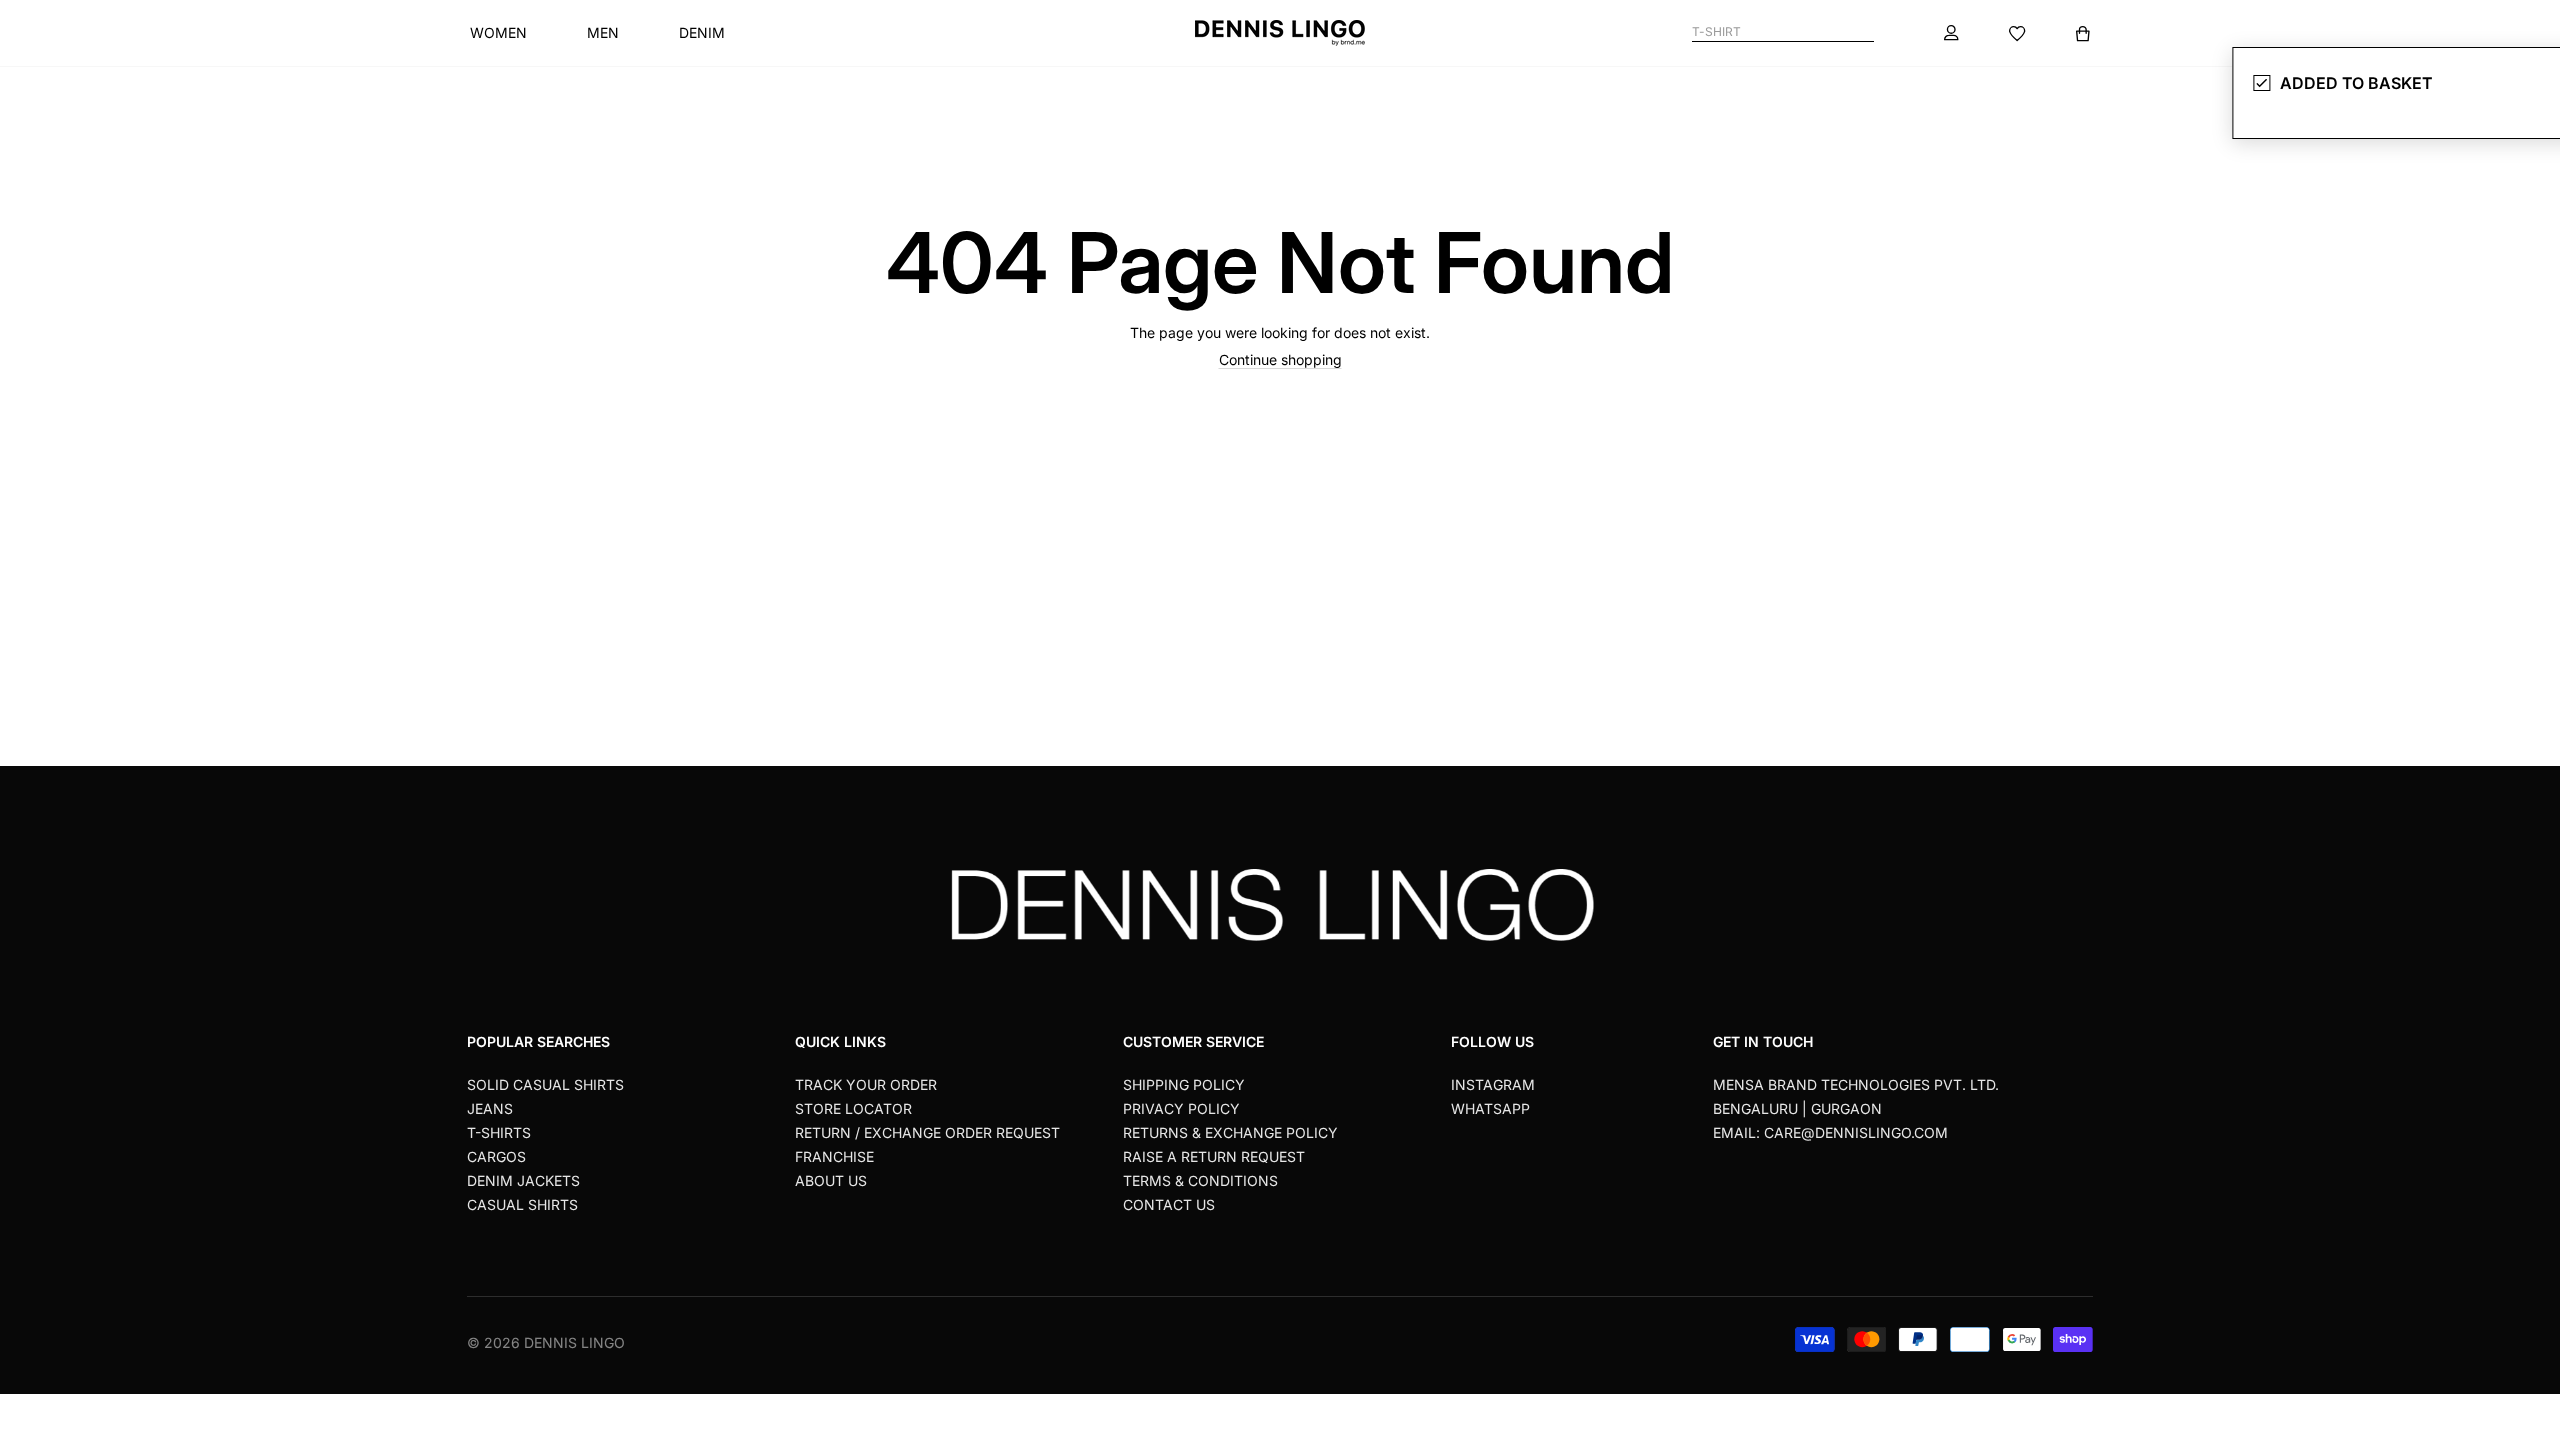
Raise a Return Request (1214, 1156)
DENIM (702, 32)
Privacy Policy (1181, 1108)
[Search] (1865, 32)
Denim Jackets (523, 1180)
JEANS (490, 1108)
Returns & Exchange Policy (1230, 1132)
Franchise (834, 1156)
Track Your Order (866, 1084)
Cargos (496, 1156)
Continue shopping (1280, 359)
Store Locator (853, 1108)
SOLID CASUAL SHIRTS (545, 1084)
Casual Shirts (522, 1204)
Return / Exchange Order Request (927, 1132)
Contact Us (1169, 1204)
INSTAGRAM (1493, 1084)
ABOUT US (831, 1180)
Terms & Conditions (1200, 1180)
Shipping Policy (1184, 1084)
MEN (603, 32)
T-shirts (499, 1132)
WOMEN (498, 32)
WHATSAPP (1490, 1108)
